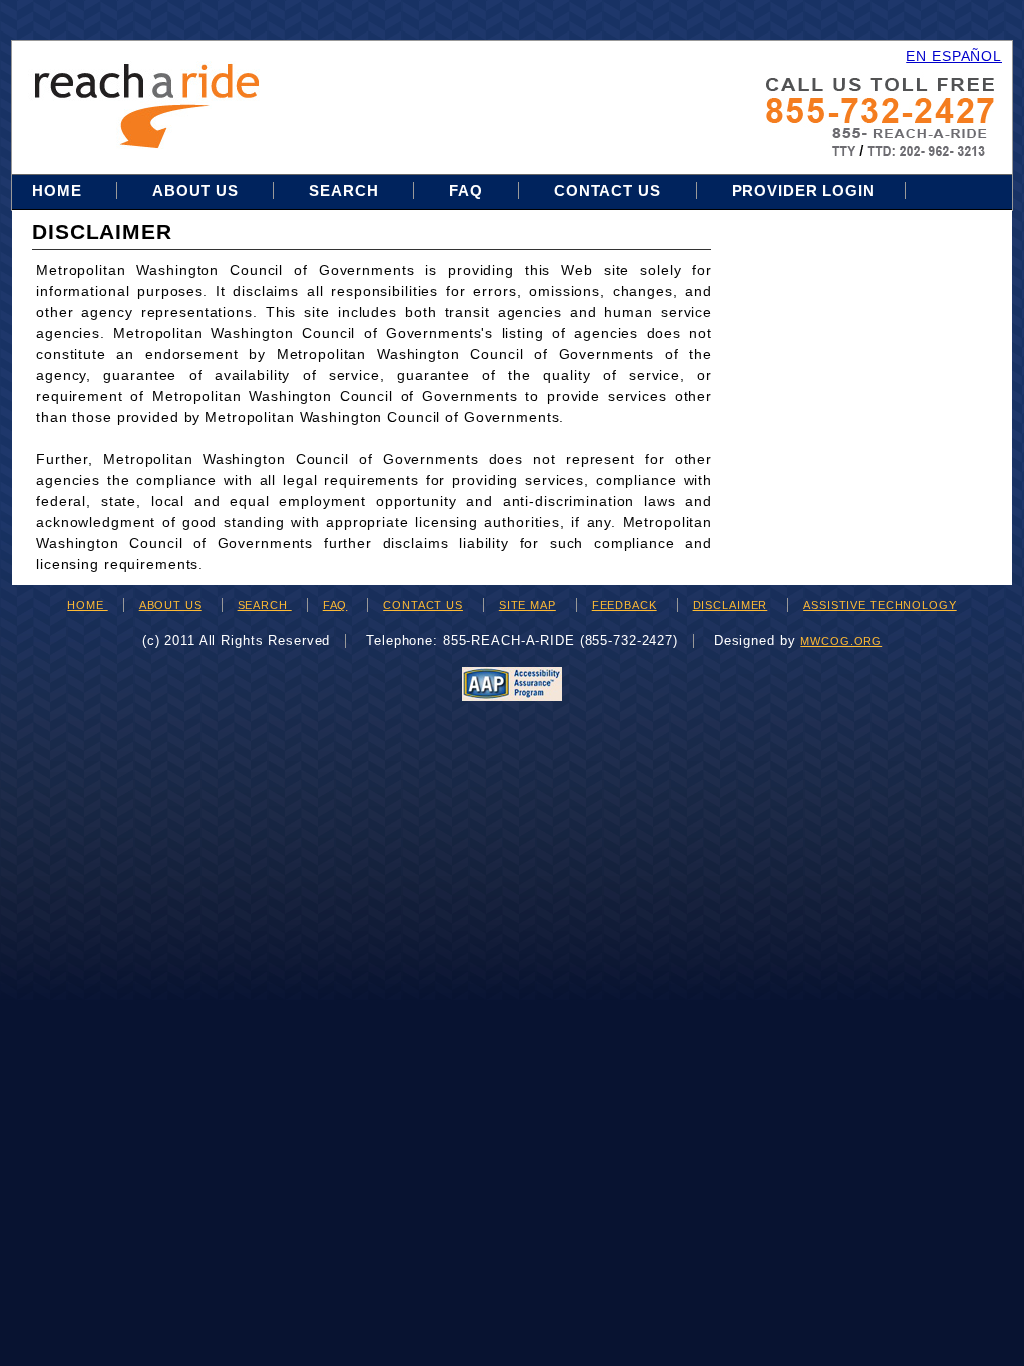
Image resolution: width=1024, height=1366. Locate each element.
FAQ (466, 190)
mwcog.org (841, 641)
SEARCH (265, 605)
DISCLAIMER (730, 605)
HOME (87, 605)
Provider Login (803, 190)
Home (59, 190)
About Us (195, 190)
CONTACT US (423, 605)
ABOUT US (170, 605)
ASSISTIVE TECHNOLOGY (880, 605)
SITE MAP (527, 605)
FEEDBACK (624, 605)
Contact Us (607, 190)
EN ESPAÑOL (954, 56)
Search (346, 190)
